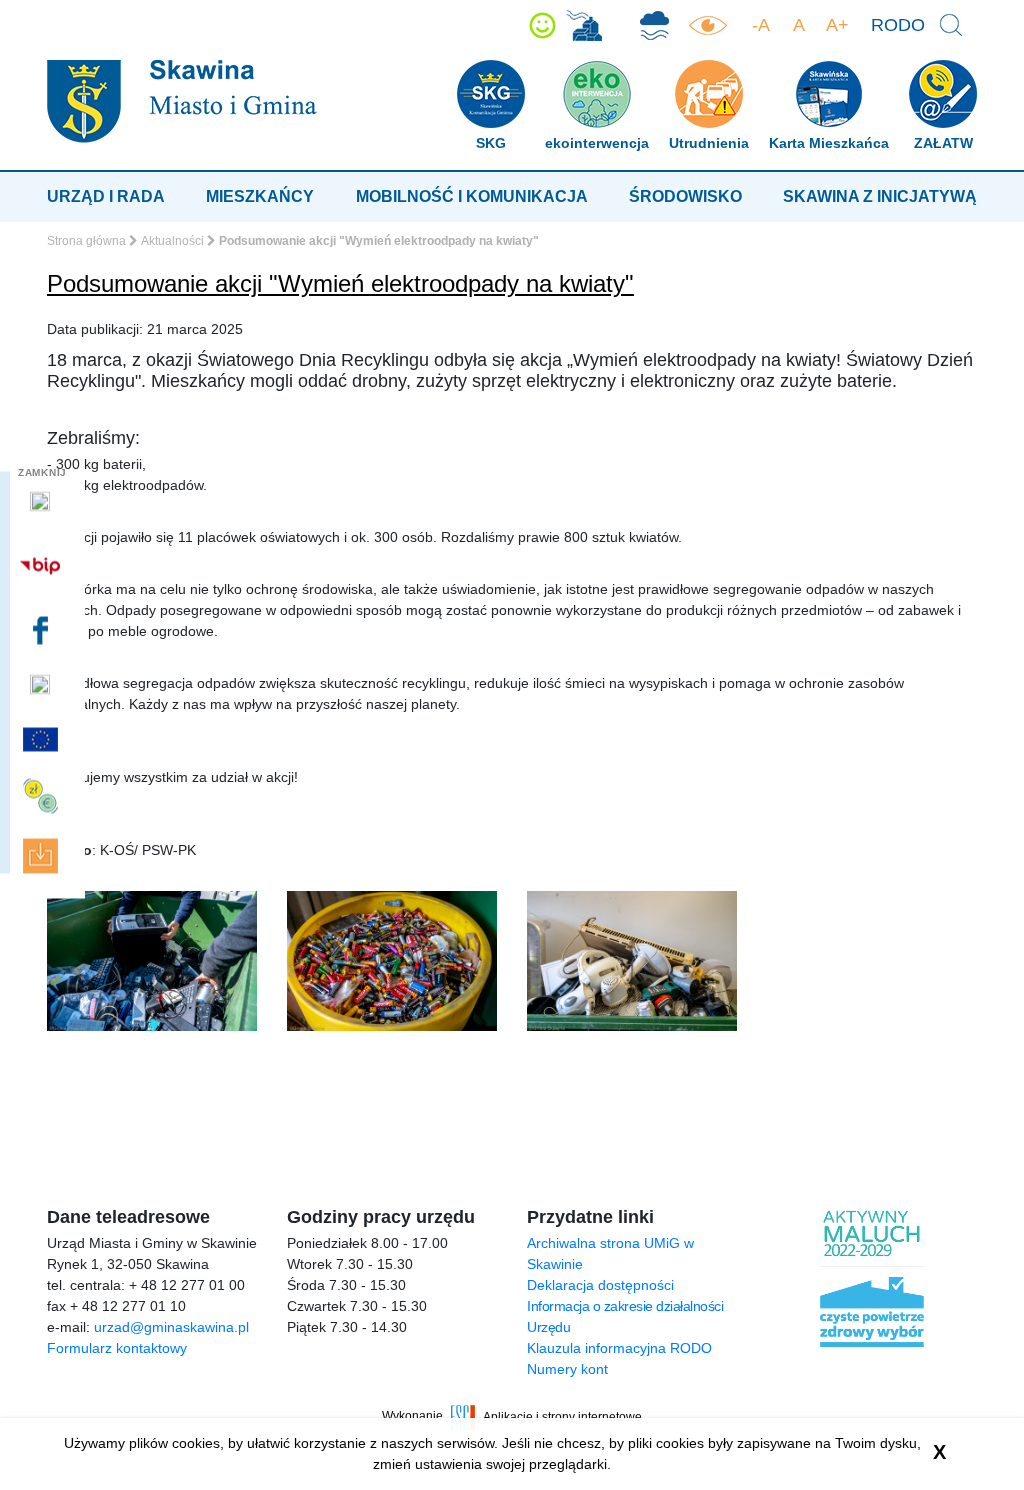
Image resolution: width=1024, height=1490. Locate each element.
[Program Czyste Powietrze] (654, 25)
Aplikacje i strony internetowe (562, 1416)
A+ (837, 25)
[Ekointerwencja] (584, 25)
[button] (542, 25)
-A (761, 25)
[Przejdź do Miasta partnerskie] (42, 739)
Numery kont (567, 1369)
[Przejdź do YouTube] (42, 685)
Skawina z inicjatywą (880, 196)
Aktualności (172, 241)
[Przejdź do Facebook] (42, 630)
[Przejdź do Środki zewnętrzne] (42, 796)
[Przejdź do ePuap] (42, 502)
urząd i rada (106, 196)
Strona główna (86, 241)
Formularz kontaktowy (117, 1348)
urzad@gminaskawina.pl (171, 1327)
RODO (898, 25)
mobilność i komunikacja (472, 196)
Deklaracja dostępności (600, 1285)
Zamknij (42, 472)
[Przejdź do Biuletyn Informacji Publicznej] (42, 565)
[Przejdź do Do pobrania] (42, 856)
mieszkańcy (260, 196)
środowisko (685, 196)
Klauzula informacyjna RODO (619, 1348)
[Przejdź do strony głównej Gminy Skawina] (182, 100)
